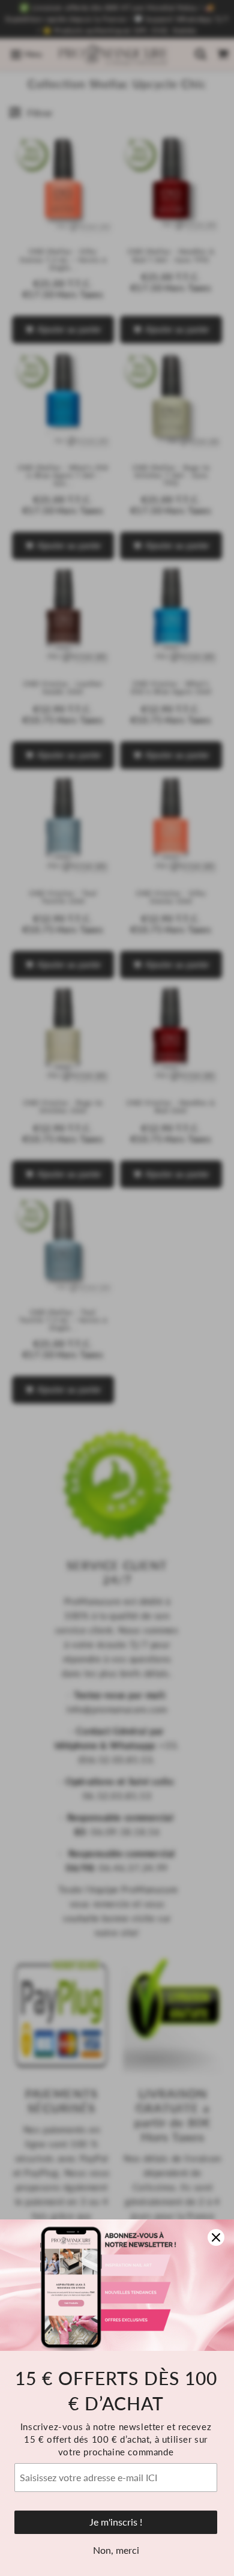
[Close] (216, 2237)
